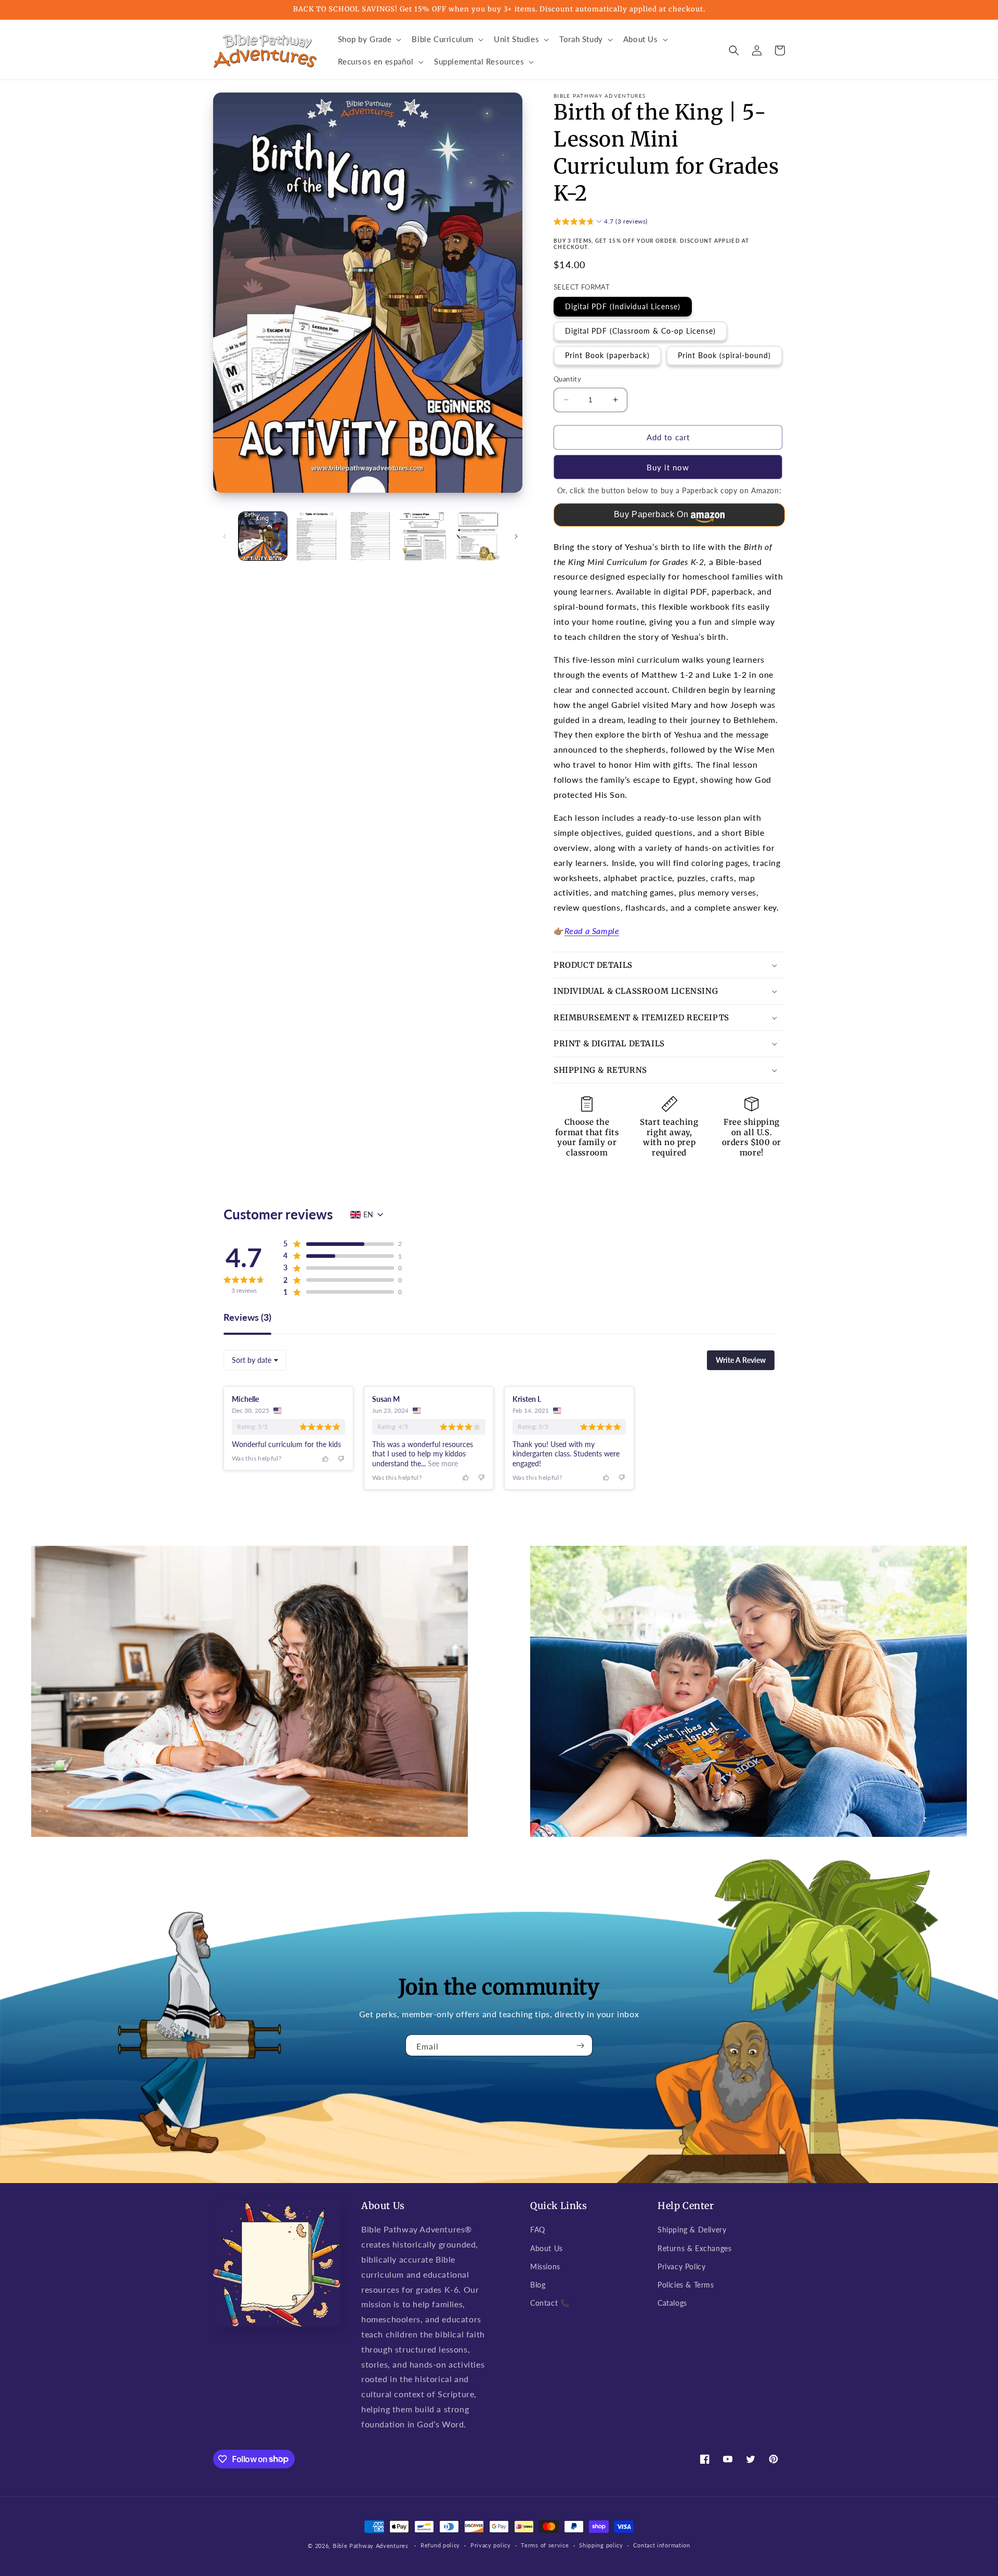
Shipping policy (601, 2545)
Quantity (567, 379)
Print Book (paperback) (607, 355)
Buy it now (668, 467)
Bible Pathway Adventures (371, 2546)
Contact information (661, 2545)
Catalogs (672, 2303)
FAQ (538, 2230)
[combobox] (255, 1360)
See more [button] (442, 1463)
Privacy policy (491, 2545)
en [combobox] (368, 1214)
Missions (545, 2266)
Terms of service (545, 2545)
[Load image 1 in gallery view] (263, 536)
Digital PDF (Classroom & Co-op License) (640, 331)
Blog (538, 2285)
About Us (547, 2248)
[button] (369, 40)
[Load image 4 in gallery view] (424, 536)
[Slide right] (516, 536)
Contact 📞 (550, 2303)
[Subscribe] (581, 2045)
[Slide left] (225, 536)
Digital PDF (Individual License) (623, 306)
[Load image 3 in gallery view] (370, 536)
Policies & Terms (686, 2285)
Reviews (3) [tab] (247, 1318)
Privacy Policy (681, 2266)
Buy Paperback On (651, 514)
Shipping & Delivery (692, 2230)
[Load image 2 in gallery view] (316, 536)
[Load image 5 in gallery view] (478, 536)
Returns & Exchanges (694, 2248)
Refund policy (440, 2545)
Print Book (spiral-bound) (724, 355)
